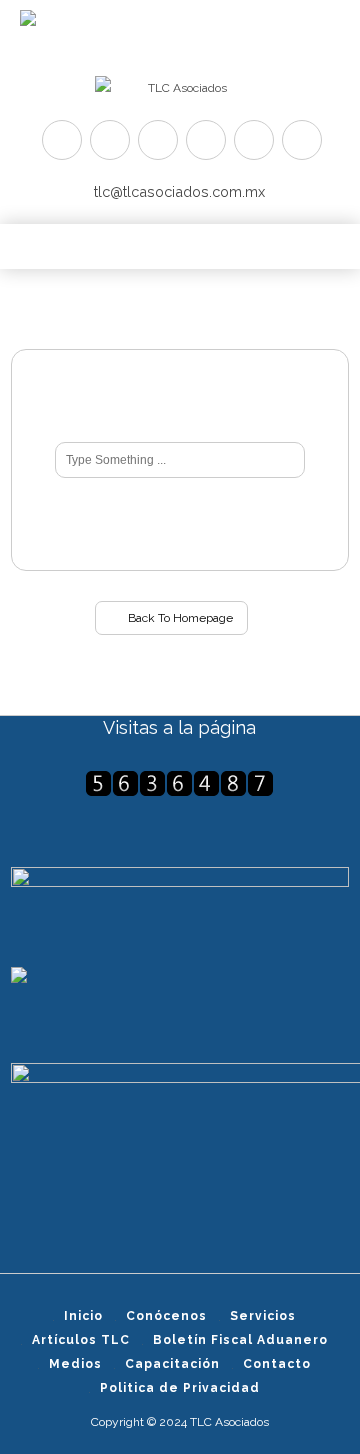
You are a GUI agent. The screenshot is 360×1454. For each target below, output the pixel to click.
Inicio (83, 1316)
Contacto (277, 1364)
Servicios (263, 1316)
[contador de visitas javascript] (180, 783)
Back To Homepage (179, 618)
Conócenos (166, 1316)
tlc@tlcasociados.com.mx (179, 191)
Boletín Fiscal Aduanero (240, 1340)
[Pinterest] (158, 140)
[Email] (302, 140)
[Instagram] (254, 140)
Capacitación (172, 1364)
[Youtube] (206, 140)
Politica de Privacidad (180, 1388)
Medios (75, 1364)
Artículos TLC (81, 1340)
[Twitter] (62, 140)
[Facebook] (110, 140)
